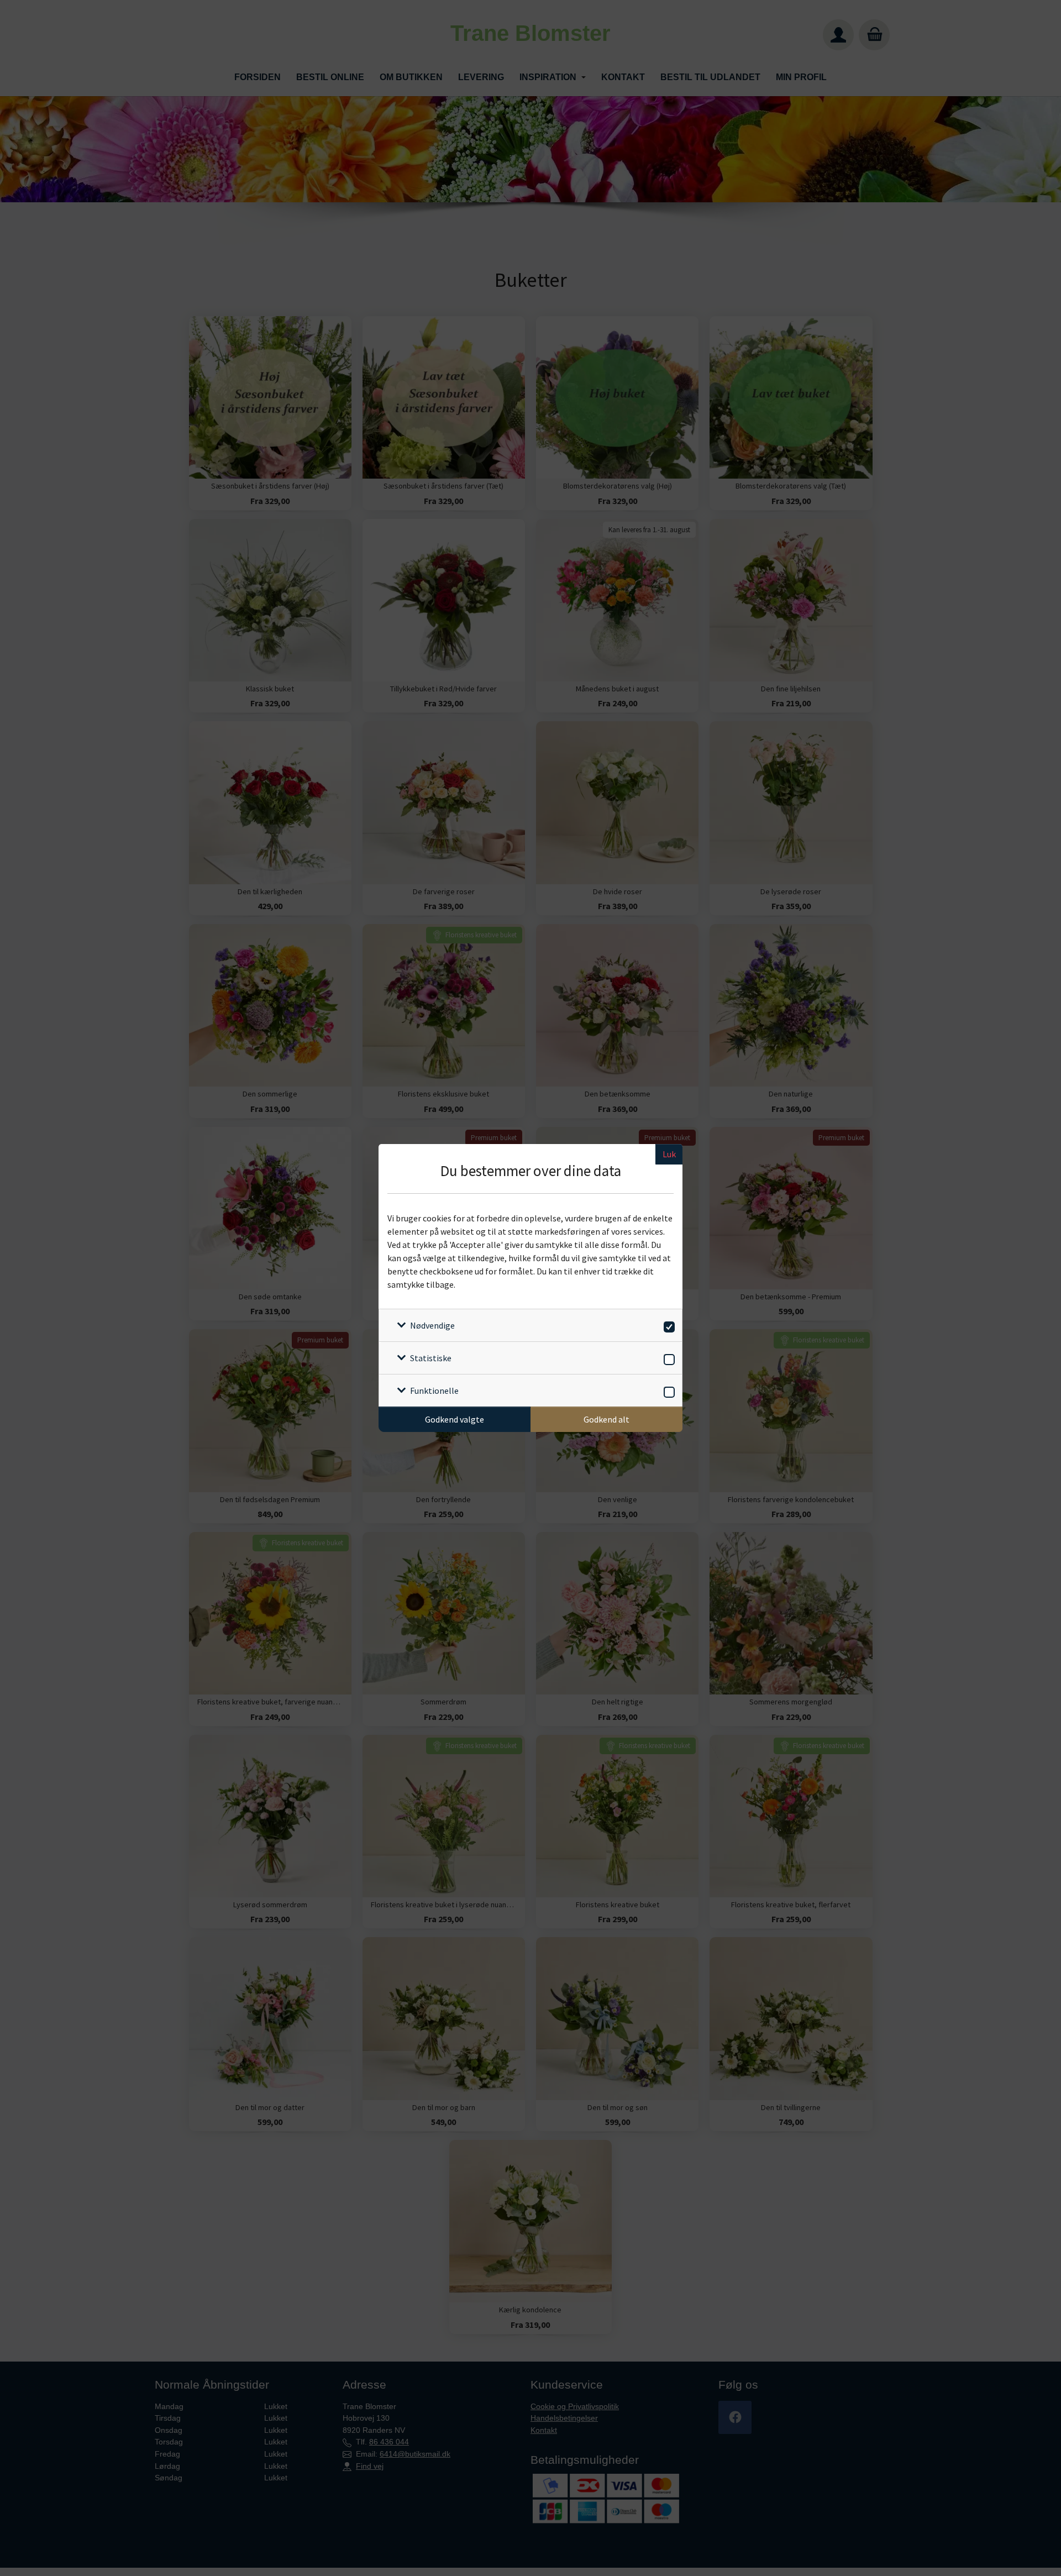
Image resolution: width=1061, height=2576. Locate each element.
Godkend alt (606, 1419)
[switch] (667, 1325)
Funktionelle (434, 1391)
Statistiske (431, 1358)
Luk (669, 1154)
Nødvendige (432, 1325)
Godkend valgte (455, 1419)
